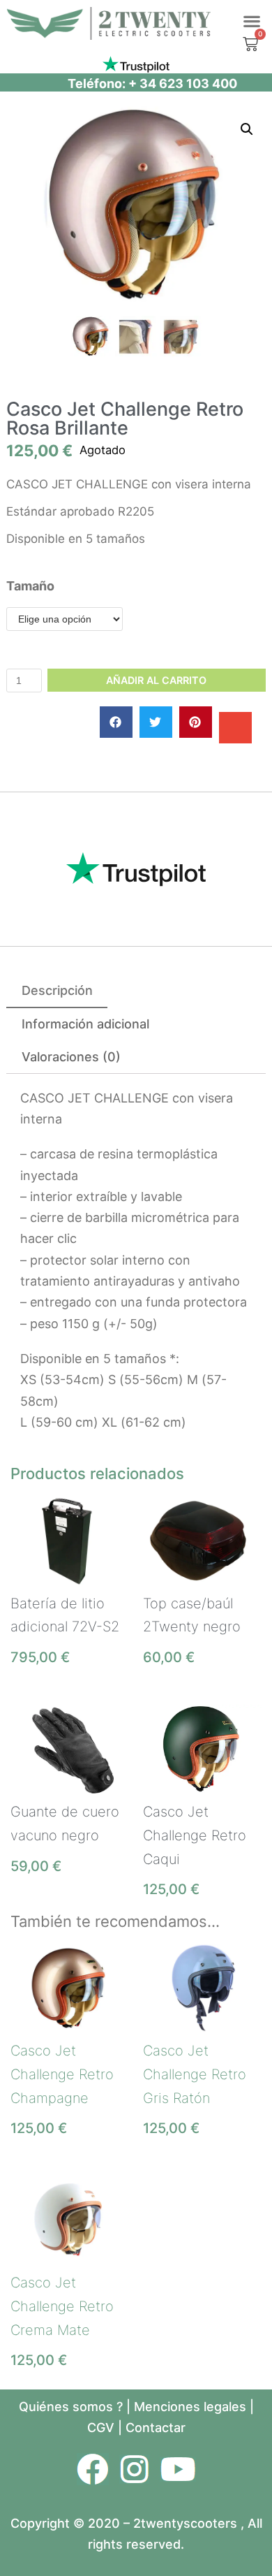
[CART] (254, 44)
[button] (251, 21)
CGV (101, 2428)
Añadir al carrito (156, 680)
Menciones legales (190, 2407)
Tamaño (30, 586)
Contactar (156, 2428)
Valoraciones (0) (71, 1057)
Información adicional (85, 1024)
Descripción (57, 990)
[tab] (57, 991)
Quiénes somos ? (71, 2407)
